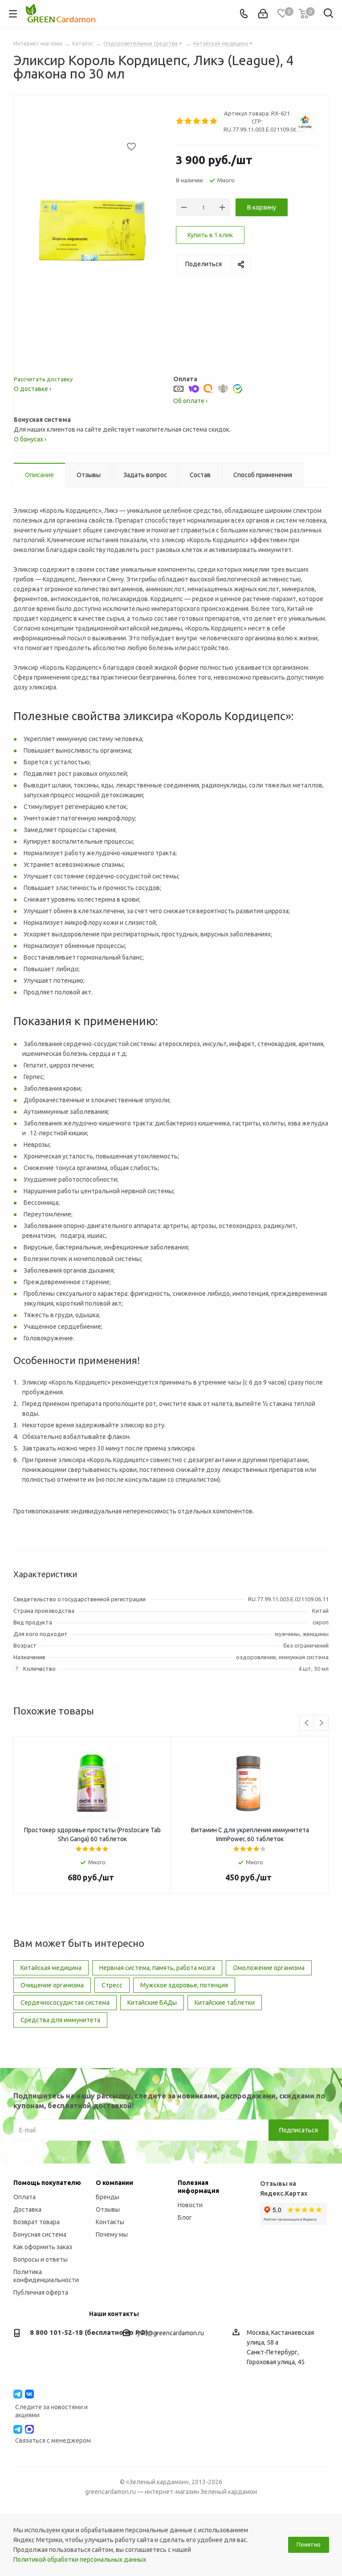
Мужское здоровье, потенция (184, 1985)
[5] (214, 121)
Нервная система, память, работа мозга (157, 1968)
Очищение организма (52, 1985)
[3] (197, 121)
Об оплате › (190, 401)
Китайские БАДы (152, 2003)
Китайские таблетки (225, 2003)
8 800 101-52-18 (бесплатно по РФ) (89, 2332)
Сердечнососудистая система (65, 2003)
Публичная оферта (41, 2292)
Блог (185, 2217)
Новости (190, 2205)
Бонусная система (40, 2234)
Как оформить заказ (43, 2247)
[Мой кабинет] (263, 14)
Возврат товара (37, 2222)
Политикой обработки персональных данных (80, 2560)
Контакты (110, 2222)
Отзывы (108, 2209)
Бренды (108, 2197)
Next (321, 1723)
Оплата (24, 2197)
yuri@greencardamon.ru (171, 2333)
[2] (189, 121)
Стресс (112, 1985)
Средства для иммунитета (60, 2020)
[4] (206, 121)
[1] (180, 121)
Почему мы (112, 2234)
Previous (307, 1723)
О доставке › (33, 389)
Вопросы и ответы (41, 2259)
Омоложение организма (269, 1968)
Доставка (27, 2209)
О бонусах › (30, 439)
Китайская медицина (51, 1968)
